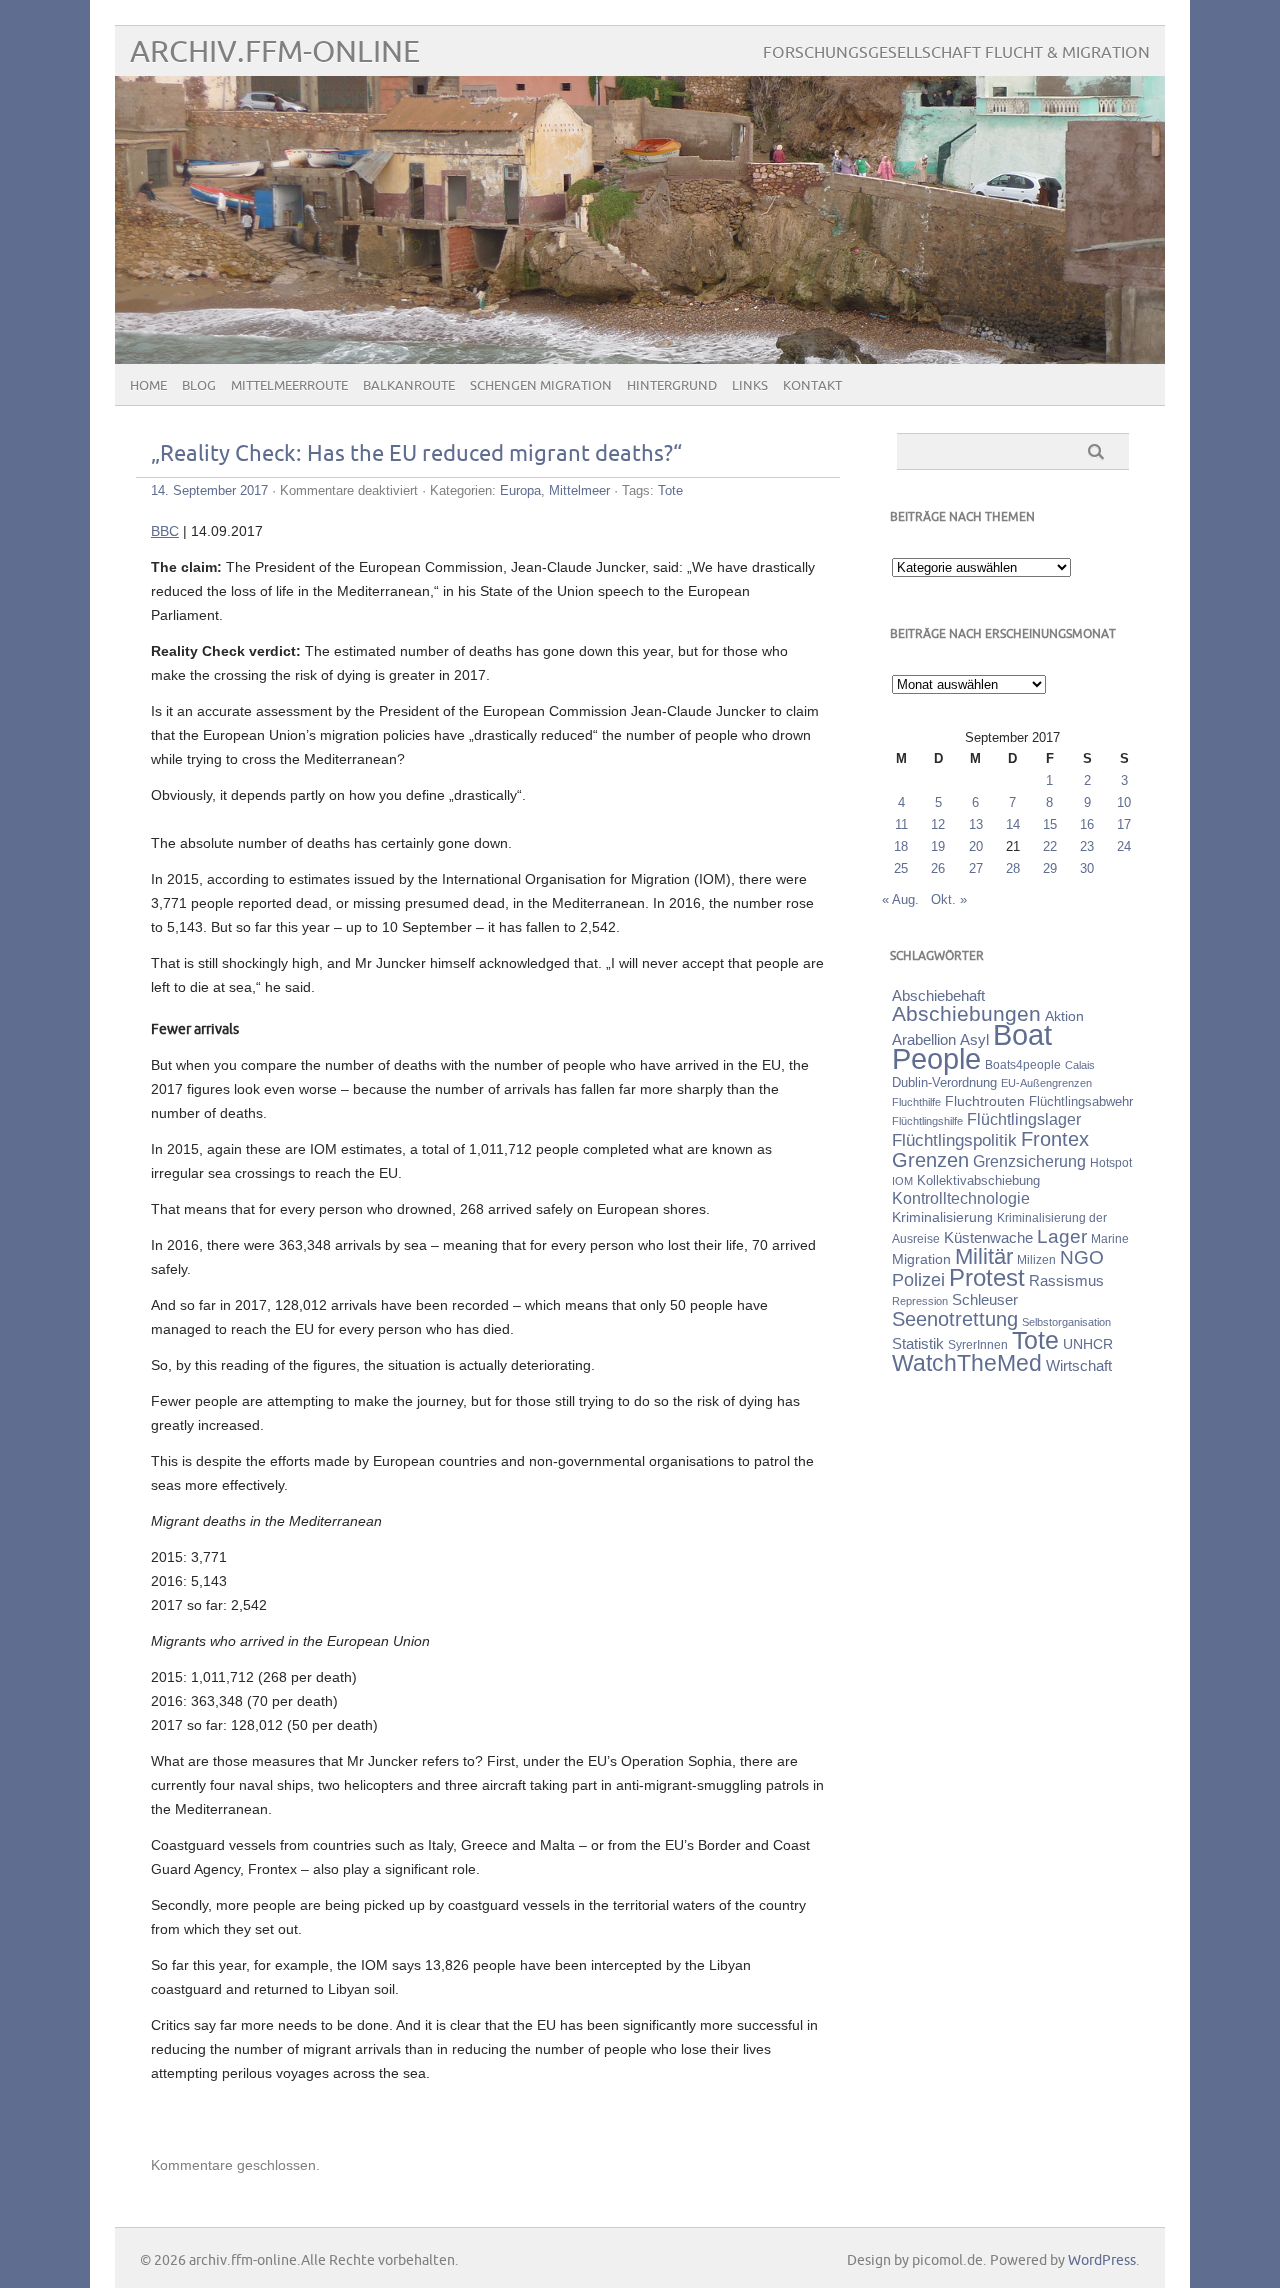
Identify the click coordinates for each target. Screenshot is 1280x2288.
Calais (1080, 1065)
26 (938, 868)
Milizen (1036, 1259)
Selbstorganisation (1066, 1322)
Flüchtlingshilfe (927, 1121)
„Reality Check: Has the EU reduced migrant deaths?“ (416, 454)
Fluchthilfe (916, 1102)
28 (1013, 868)
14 (1013, 824)
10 (1124, 802)
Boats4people (1023, 1065)
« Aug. (900, 899)
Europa (520, 490)
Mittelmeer (579, 490)
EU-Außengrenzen (1046, 1083)
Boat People (972, 1046)
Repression (920, 1301)
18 (901, 846)
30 (1087, 868)
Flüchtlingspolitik (954, 1140)
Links (750, 386)
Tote (670, 490)
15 (1050, 824)
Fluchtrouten (985, 1101)
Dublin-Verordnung (944, 1082)
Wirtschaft (1079, 1366)
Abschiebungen (966, 1013)
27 (976, 868)
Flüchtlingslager (1024, 1119)
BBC (165, 531)
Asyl (974, 1039)
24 (1124, 846)
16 (1087, 824)
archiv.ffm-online (275, 52)
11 (901, 824)
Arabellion (924, 1040)
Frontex (1055, 1139)
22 (1050, 846)
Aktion (1064, 1016)
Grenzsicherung (1029, 1161)
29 (1050, 868)
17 (1124, 824)
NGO (1082, 1257)
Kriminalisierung (942, 1217)
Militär (984, 1256)
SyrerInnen (978, 1345)
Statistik (918, 1343)
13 (976, 824)
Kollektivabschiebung (978, 1180)
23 (1087, 846)
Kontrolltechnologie (961, 1198)
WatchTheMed (967, 1363)
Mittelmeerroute (289, 386)
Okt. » (949, 899)
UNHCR (1088, 1344)
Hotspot (1111, 1163)
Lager (1062, 1236)
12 (938, 824)
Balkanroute (409, 386)
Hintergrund (672, 386)
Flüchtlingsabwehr (1081, 1101)
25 (901, 868)
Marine (1110, 1238)
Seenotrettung (955, 1318)
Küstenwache (988, 1237)
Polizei (918, 1280)
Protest (987, 1277)
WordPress (1102, 2260)
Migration (921, 1259)
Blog (199, 386)
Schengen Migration (541, 386)
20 (976, 846)
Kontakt (812, 386)
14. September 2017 (209, 490)
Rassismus (1066, 1281)
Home (148, 386)
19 (938, 846)
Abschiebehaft (938, 996)
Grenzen (930, 1160)
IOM (902, 1181)
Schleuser (985, 1299)
